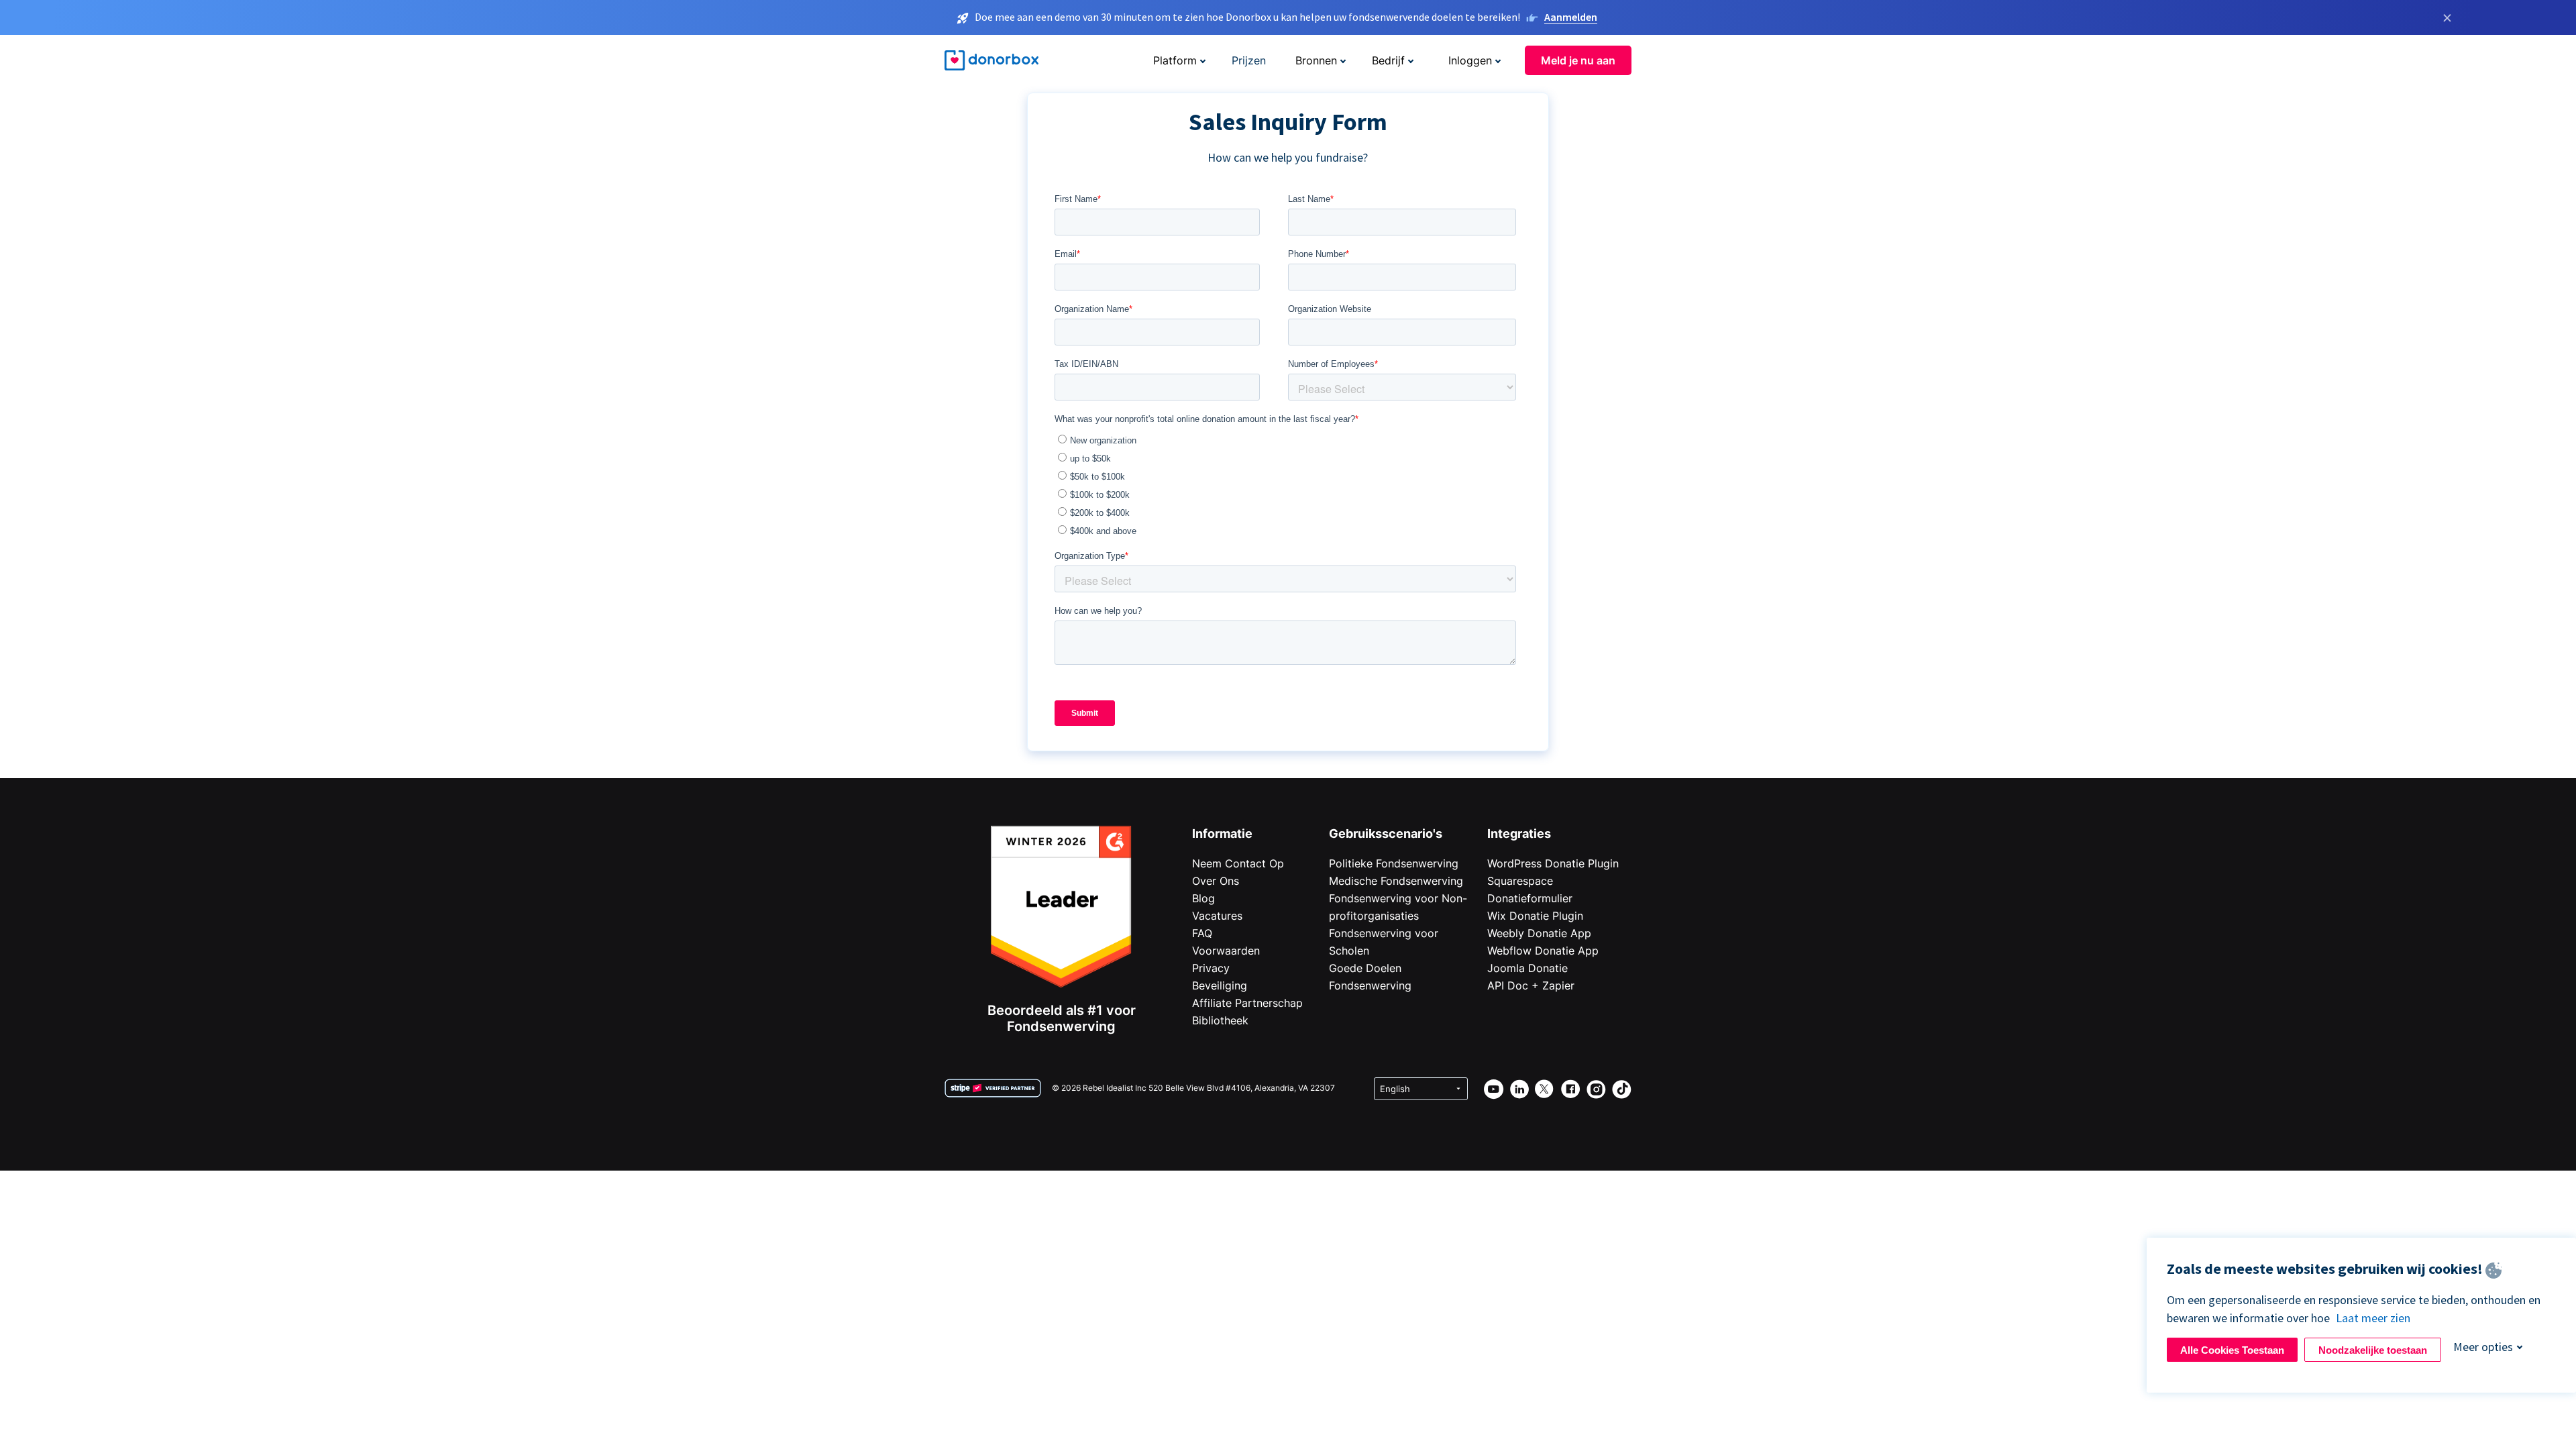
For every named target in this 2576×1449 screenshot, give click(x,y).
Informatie (1222, 834)
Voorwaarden (1226, 951)
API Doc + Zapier (1531, 985)
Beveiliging (1220, 985)
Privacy (1211, 968)
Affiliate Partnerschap (1247, 1003)
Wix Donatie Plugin (1535, 916)
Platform (1175, 60)
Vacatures (1217, 916)
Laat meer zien (2373, 1318)
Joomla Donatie (1527, 968)
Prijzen (1249, 60)
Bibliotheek (1220, 1020)
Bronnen (1316, 60)
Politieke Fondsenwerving (1394, 863)
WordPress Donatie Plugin (1553, 863)
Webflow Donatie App (1543, 951)
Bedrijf (1388, 60)
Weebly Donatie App (1539, 933)
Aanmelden (1571, 17)
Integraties (1519, 834)
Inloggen (1470, 60)
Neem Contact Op (1238, 863)
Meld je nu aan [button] (1578, 60)
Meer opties (2483, 1347)
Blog (1203, 898)
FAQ (1202, 933)
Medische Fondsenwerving (1396, 881)
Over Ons (1216, 881)
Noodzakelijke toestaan (2373, 1350)
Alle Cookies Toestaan (2232, 1350)
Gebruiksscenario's (1386, 834)
